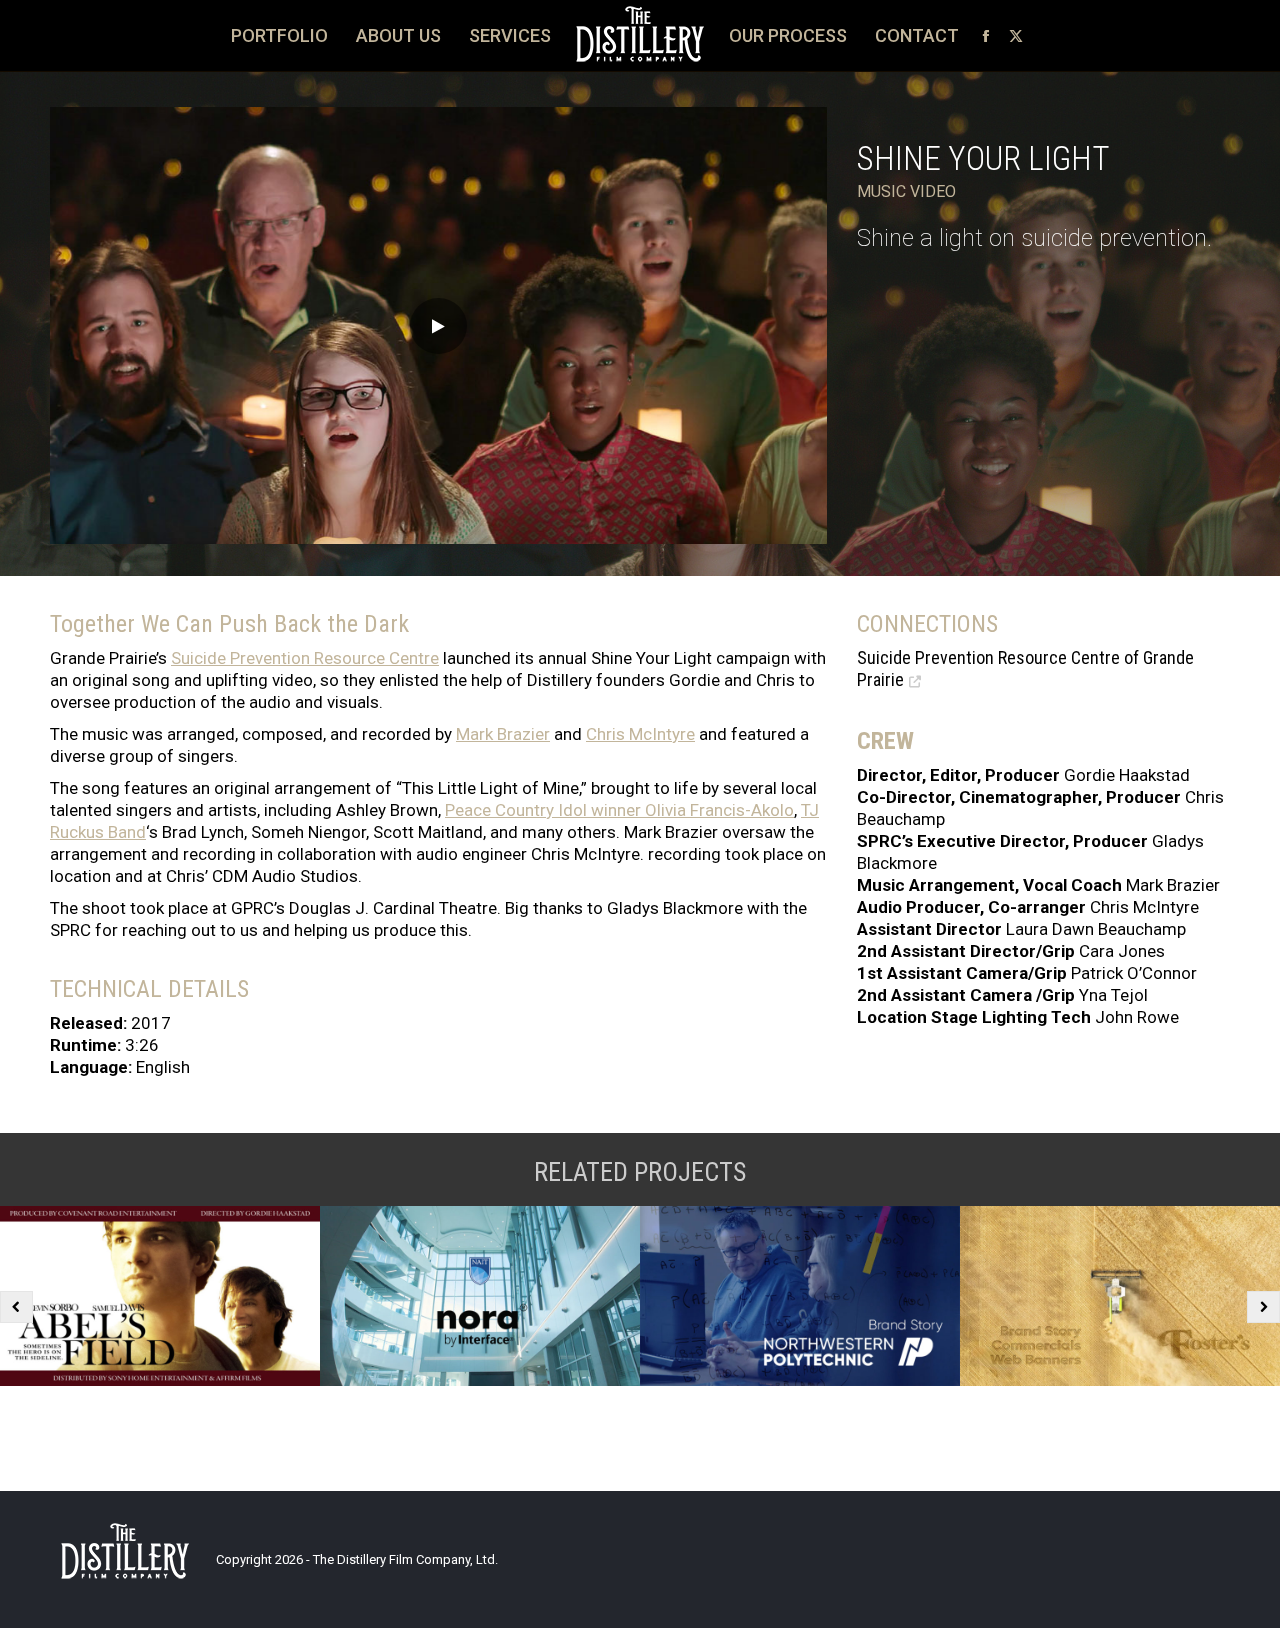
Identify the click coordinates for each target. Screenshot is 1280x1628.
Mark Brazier (503, 734)
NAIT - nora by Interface (480, 1296)
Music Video (906, 191)
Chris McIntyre (640, 734)
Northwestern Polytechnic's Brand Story (800, 1296)
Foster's (1120, 1296)
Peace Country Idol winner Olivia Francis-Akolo (619, 810)
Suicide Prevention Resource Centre (305, 658)
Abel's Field (160, 1296)
